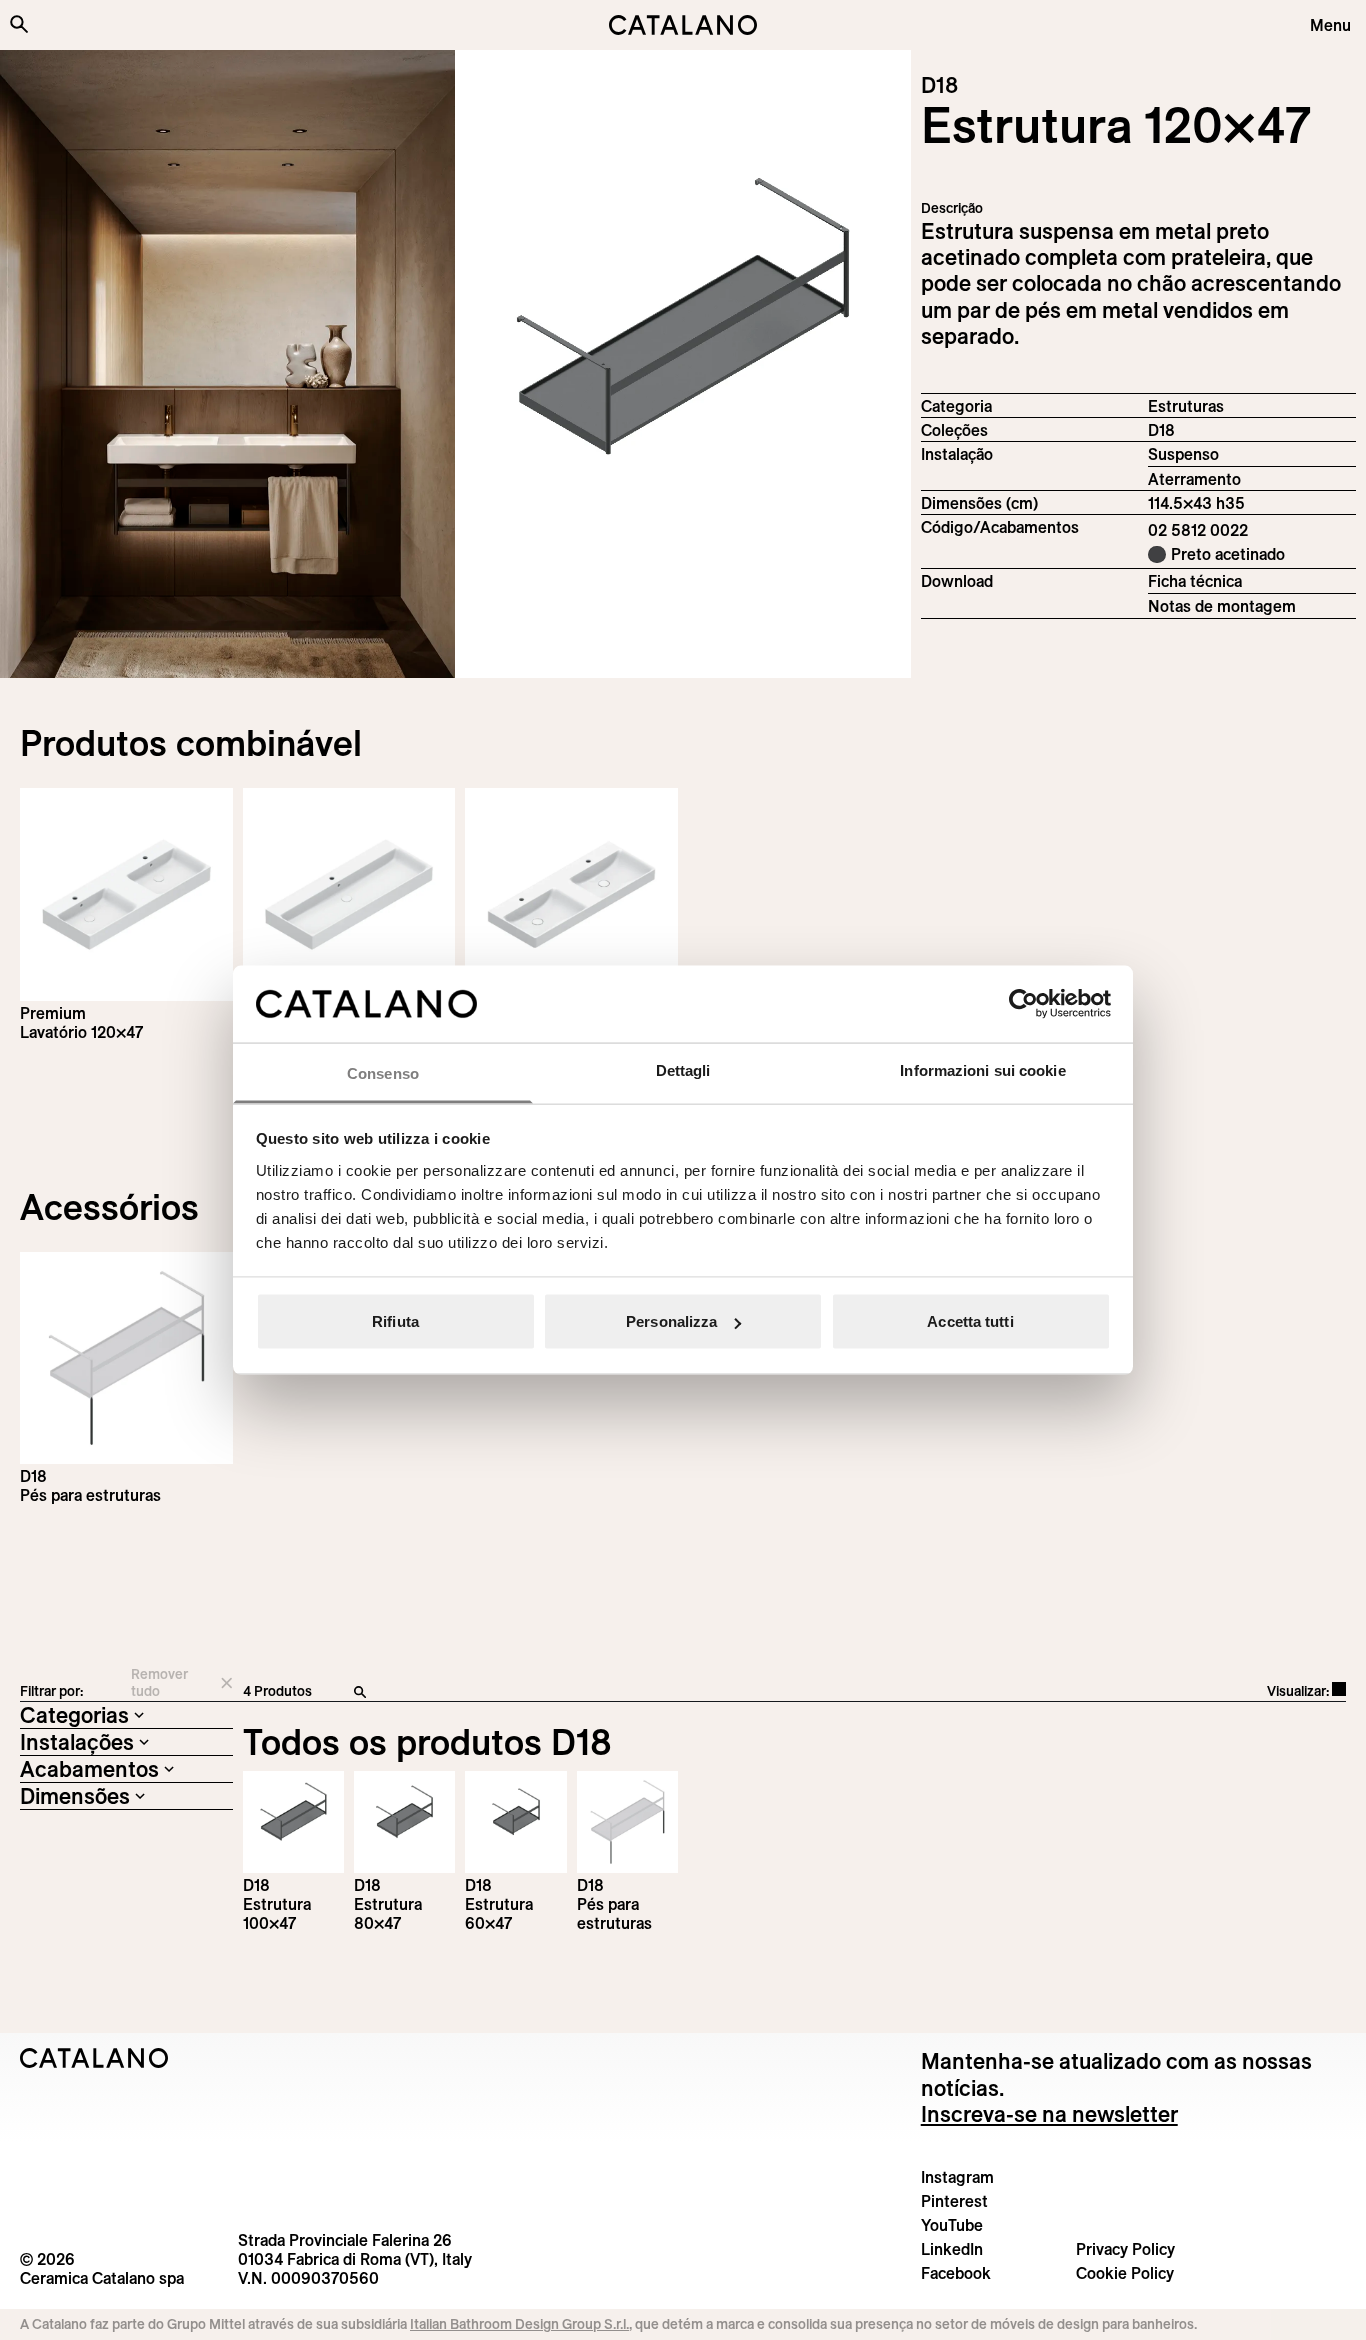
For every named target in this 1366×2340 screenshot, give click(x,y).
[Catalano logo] (683, 25)
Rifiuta (395, 1321)
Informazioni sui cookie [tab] (982, 1069)
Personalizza (671, 1321)
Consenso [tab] (383, 1072)
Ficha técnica (1195, 581)
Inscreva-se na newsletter (1049, 2114)
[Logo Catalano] (94, 2058)
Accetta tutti (970, 1321)
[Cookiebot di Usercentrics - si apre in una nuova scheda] (1023, 1004)
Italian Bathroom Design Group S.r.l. (519, 2324)
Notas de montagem (1222, 606)
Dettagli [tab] (683, 1069)
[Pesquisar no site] (19, 24)
